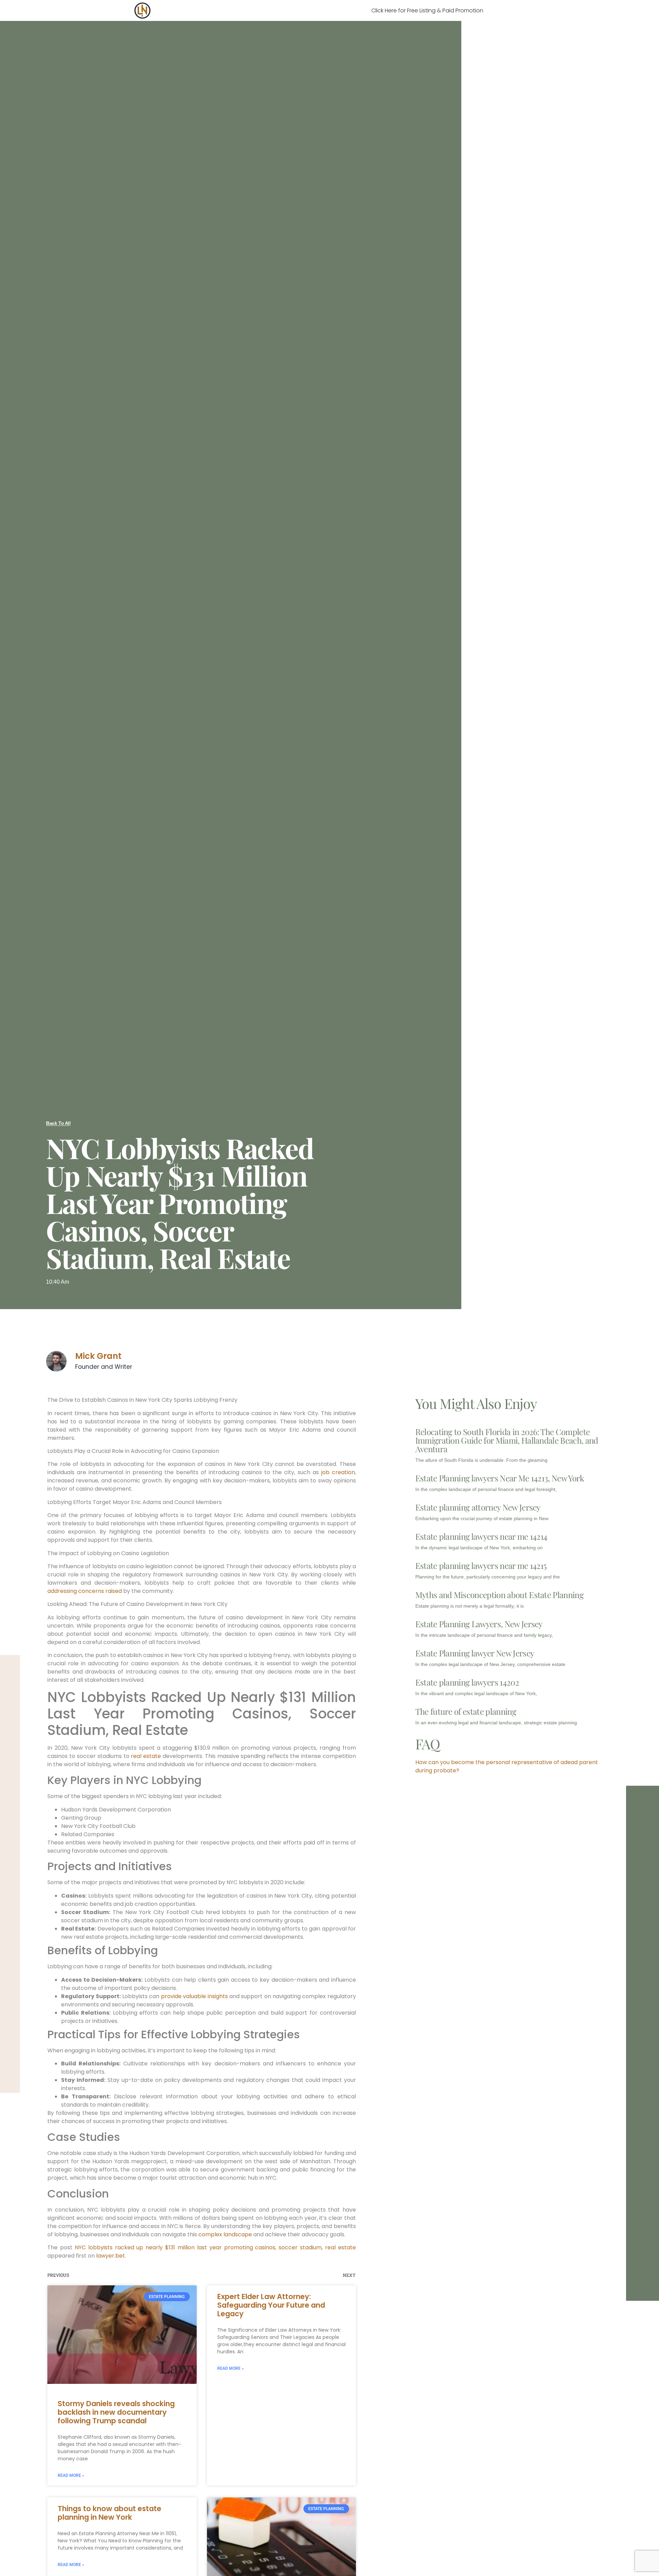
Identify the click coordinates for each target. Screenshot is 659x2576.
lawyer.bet (111, 2256)
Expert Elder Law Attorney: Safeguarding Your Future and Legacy (271, 2305)
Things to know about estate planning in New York (109, 2513)
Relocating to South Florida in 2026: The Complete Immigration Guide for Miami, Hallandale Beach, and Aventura (507, 1440)
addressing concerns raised (85, 1591)
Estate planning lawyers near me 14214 (481, 1536)
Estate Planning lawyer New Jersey (475, 1653)
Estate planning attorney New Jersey (478, 1507)
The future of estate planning (466, 1711)
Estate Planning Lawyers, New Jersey (479, 1624)
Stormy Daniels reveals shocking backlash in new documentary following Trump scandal (116, 2412)
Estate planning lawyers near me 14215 (481, 1565)
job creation (338, 1472)
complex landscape (225, 2234)
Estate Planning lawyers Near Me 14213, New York (500, 1478)
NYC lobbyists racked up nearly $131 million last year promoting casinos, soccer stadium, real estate (215, 2247)
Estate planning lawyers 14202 (467, 1682)
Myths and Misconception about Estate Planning (499, 1595)
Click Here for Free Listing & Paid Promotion (427, 10)
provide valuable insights (194, 1996)
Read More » (71, 2475)
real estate (146, 1756)
